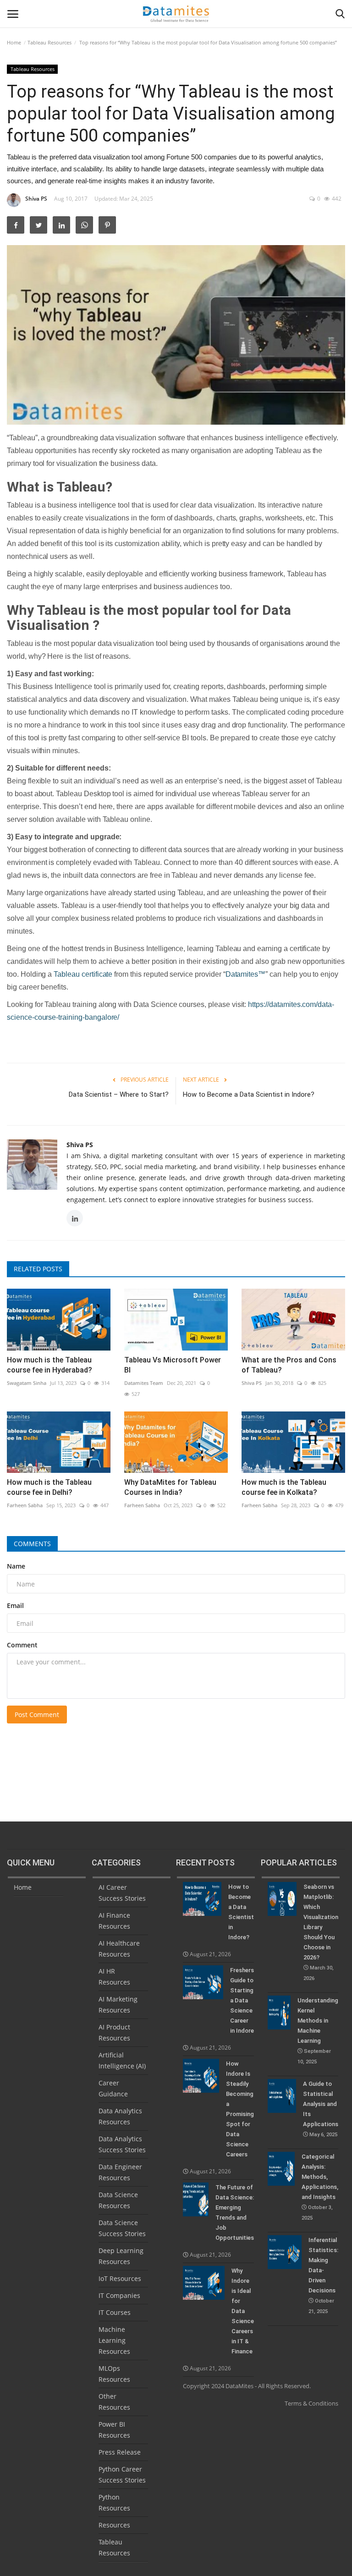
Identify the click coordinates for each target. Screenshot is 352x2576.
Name (16, 1566)
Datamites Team (144, 1383)
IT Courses (115, 2312)
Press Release (120, 2452)
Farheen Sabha (25, 1505)
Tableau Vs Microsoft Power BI (173, 1365)
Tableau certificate (83, 974)
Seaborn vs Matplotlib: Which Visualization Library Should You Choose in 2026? (321, 1932)
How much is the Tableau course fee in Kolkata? (284, 1487)
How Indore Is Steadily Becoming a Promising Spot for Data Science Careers (240, 2109)
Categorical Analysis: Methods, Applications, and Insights (320, 2187)
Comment (22, 1645)
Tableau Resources (49, 42)
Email (15, 1605)
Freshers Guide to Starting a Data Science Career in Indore (242, 2000)
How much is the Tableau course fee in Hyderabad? (49, 1365)
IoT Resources (120, 2278)
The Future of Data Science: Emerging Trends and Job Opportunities (235, 2212)
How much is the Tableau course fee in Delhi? (49, 1487)
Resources (114, 2525)
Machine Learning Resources (114, 2340)
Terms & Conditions (311, 2403)
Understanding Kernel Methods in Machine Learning (318, 2031)
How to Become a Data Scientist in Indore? (249, 1094)
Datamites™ (246, 974)
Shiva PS (36, 199)
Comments (32, 1544)
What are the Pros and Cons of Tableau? (289, 1365)
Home (14, 42)
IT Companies (119, 2295)
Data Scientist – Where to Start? (119, 1094)
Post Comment (37, 1715)
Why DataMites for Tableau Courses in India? (170, 1487)
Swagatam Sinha (27, 1383)
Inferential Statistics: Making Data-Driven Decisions (323, 2275)
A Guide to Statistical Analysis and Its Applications (321, 2109)
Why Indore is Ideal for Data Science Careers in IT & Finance (243, 2311)
